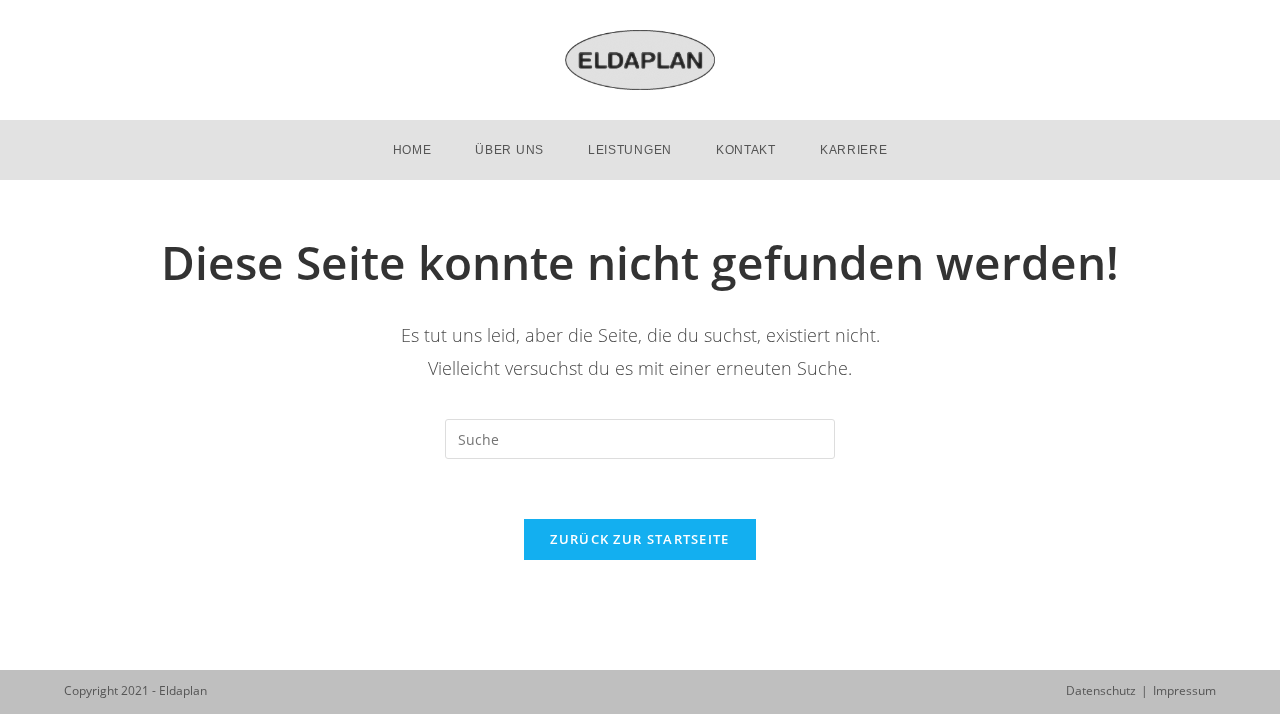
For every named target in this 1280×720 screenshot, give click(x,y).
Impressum (1184, 690)
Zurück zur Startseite (639, 539)
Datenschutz (1101, 690)
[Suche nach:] (640, 437)
